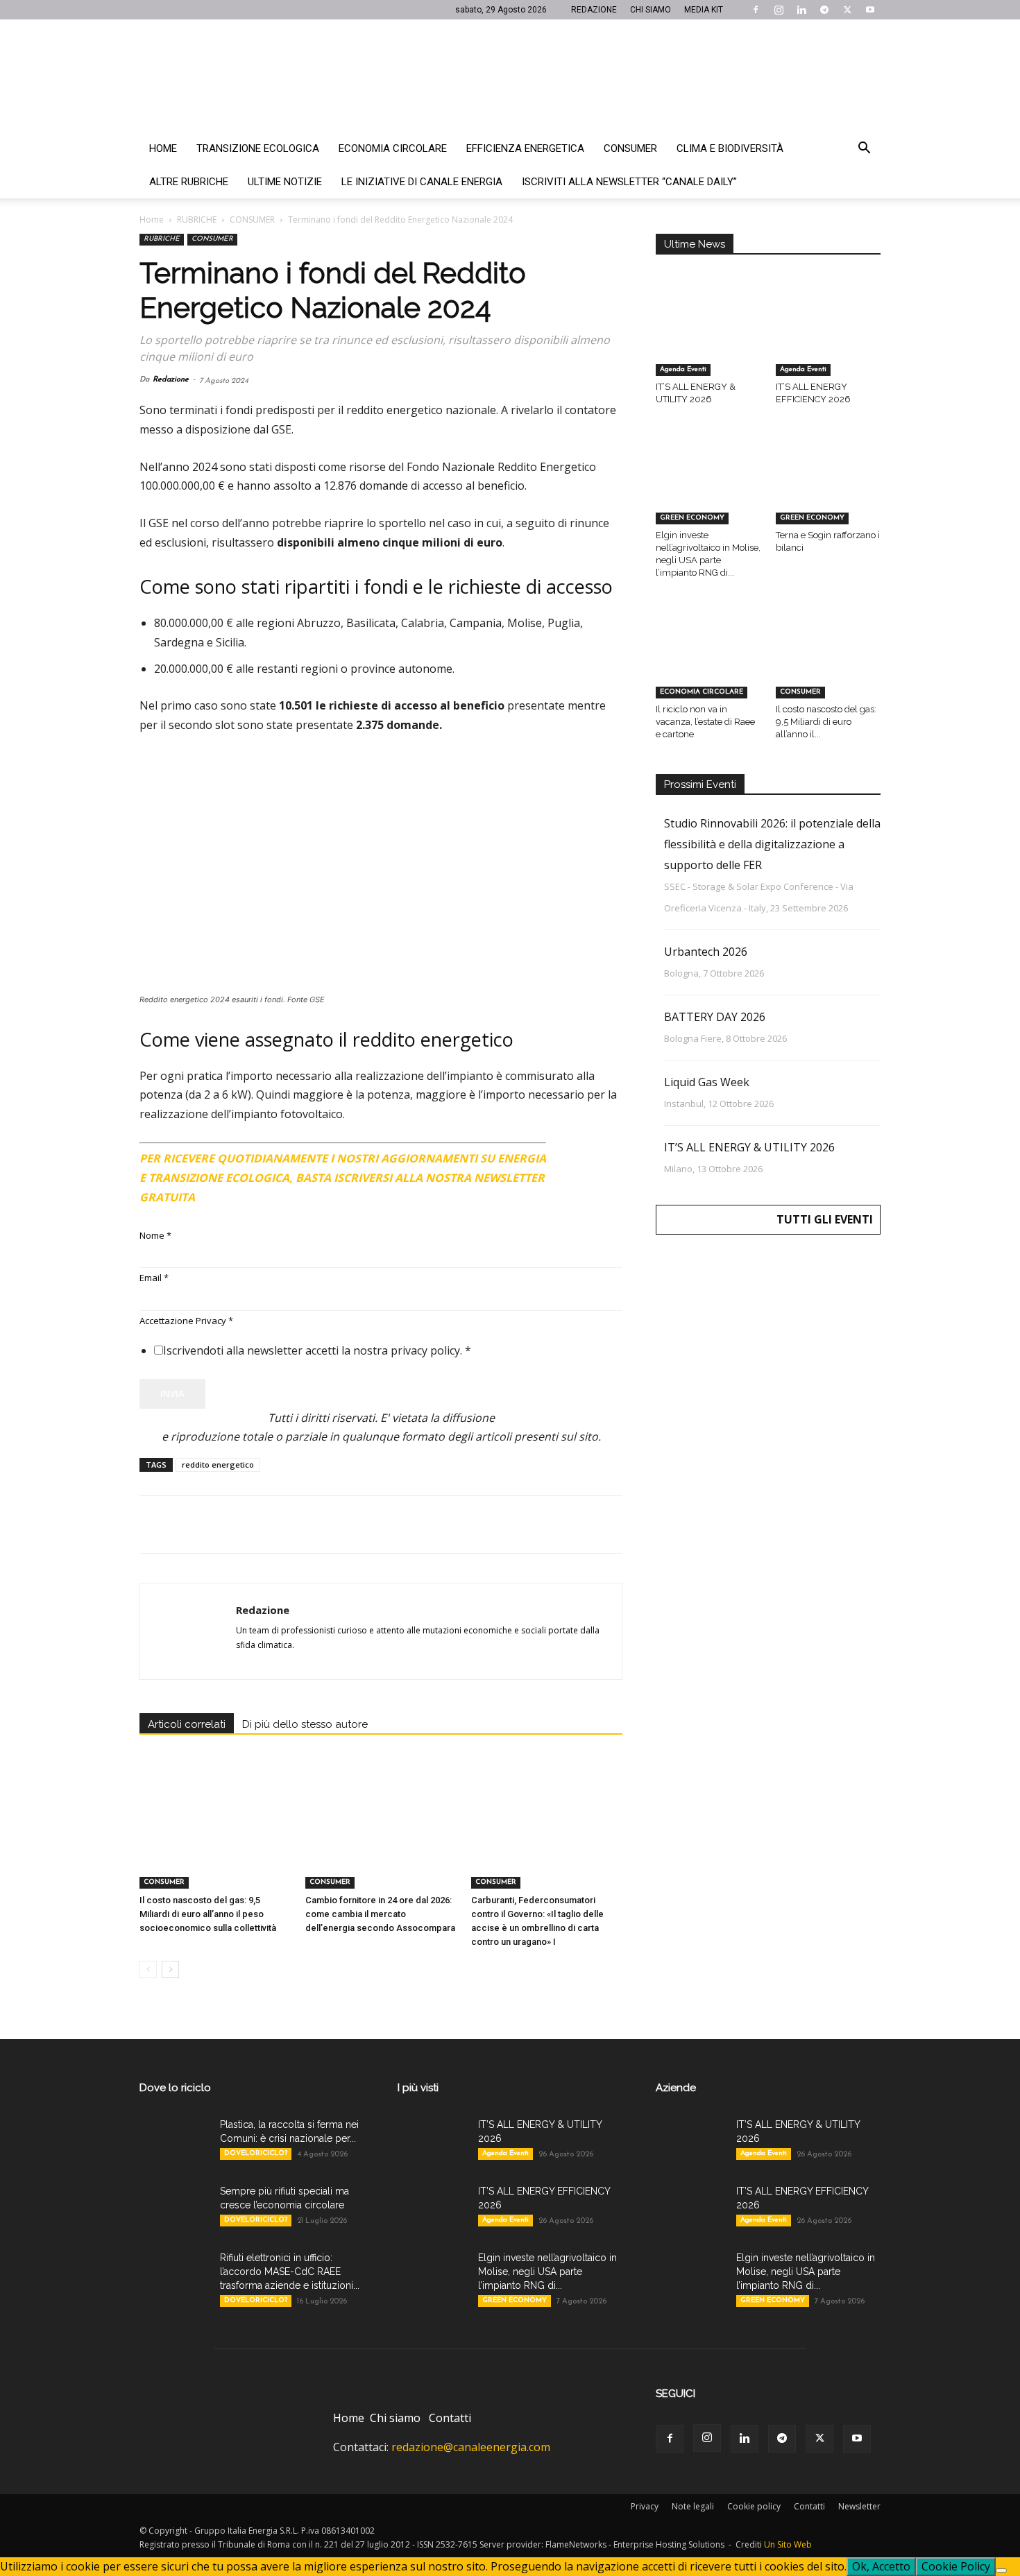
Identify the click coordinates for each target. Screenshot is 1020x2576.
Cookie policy (754, 2506)
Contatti (450, 2418)
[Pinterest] (217, 1525)
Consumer (630, 148)
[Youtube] (870, 10)
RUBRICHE (197, 220)
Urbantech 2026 (706, 952)
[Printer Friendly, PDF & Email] (584, 1153)
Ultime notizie (285, 182)
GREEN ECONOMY (692, 518)
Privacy (645, 2506)
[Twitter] (847, 10)
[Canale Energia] (510, 76)
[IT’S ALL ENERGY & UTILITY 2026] (708, 340)
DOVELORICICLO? (256, 2153)
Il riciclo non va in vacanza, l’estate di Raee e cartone (705, 722)
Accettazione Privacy (186, 1321)
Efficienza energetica (525, 148)
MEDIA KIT (704, 10)
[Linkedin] (801, 10)
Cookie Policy (956, 2566)
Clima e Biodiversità (730, 148)
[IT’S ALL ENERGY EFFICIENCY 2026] (828, 340)
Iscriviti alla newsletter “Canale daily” (629, 182)
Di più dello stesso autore (305, 1724)
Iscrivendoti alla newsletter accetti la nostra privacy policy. (317, 1350)
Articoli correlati (187, 1724)
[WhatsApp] (249, 1525)
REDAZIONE (594, 10)
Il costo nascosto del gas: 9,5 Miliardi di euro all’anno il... (826, 722)
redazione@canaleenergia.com (471, 2447)
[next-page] (170, 1969)
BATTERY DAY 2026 (715, 1017)
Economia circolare (393, 148)
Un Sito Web (788, 2544)
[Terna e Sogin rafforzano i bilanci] (828, 488)
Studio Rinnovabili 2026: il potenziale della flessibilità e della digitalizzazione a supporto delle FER (772, 844)
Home (163, 148)
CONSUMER (252, 220)
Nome (155, 1235)
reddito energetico (218, 1465)
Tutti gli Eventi (825, 1219)
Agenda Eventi (683, 369)
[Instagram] (779, 10)
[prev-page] (148, 1969)
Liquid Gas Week (707, 1082)
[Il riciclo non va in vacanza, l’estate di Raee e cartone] (708, 662)
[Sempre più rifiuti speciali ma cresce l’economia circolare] (174, 2208)
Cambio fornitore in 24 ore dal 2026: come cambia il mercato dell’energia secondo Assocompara (380, 1914)
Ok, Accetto (881, 2566)
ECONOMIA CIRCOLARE (702, 692)
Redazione (171, 380)
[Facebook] (756, 10)
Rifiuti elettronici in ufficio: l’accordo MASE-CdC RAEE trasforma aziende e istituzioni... (290, 2272)
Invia (172, 1393)
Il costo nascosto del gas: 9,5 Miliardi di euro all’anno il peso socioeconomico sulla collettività (208, 1914)
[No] (1001, 2570)
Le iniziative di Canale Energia (422, 182)
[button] (864, 149)
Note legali (693, 2506)
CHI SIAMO (651, 10)
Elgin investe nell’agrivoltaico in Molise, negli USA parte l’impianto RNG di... (547, 2272)
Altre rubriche (189, 182)
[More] (377, 1525)
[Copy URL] (345, 1525)
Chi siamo (395, 2418)
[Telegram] (824, 10)
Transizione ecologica (258, 148)
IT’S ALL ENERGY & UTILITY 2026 (749, 1147)
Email (154, 1278)
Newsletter (859, 2506)
